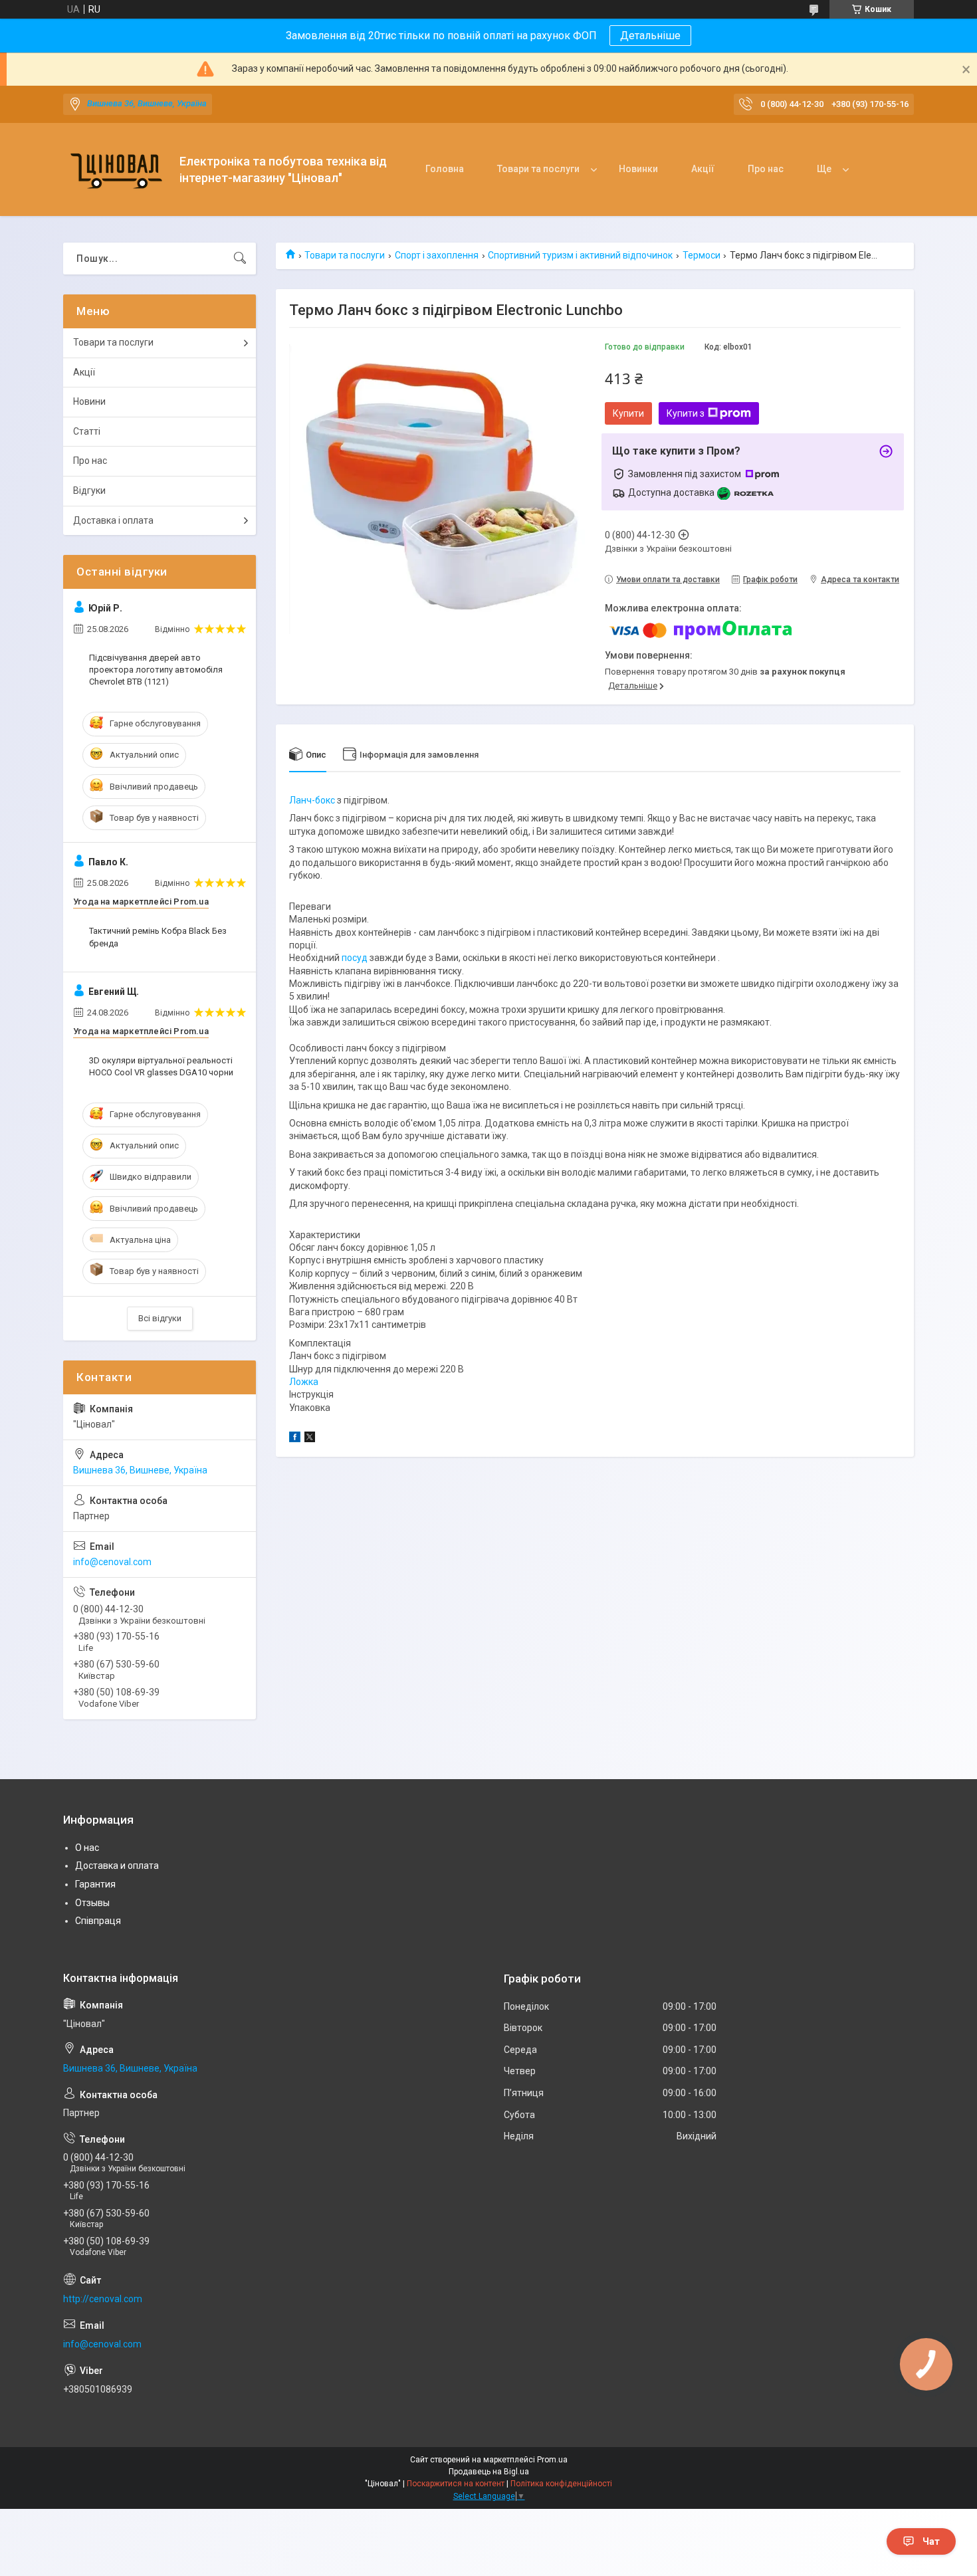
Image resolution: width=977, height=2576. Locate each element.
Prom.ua (552, 2460)
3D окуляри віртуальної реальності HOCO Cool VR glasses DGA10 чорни (161, 1066)
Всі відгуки (160, 1318)
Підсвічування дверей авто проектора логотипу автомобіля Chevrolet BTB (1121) (156, 670)
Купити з (686, 413)
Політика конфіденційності (561, 2484)
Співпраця (98, 1921)
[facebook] (295, 1439)
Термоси (702, 255)
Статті (87, 431)
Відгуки (89, 490)
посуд (355, 958)
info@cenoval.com (112, 1562)
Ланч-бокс (312, 800)
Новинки (638, 169)
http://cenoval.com (103, 2299)
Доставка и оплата (117, 1866)
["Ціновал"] (116, 170)
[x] (310, 1439)
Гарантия (95, 1884)
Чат (931, 2541)
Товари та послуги (538, 169)
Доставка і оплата (113, 520)
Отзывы (92, 1903)
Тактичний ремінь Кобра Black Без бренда (158, 937)
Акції (703, 169)
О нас (87, 1848)
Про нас (766, 169)
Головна (445, 169)
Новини (89, 401)
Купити (628, 413)
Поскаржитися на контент (456, 2484)
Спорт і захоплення (437, 255)
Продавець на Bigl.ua (489, 2472)
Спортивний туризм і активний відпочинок (580, 255)
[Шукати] (240, 259)
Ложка (304, 1382)
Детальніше (650, 36)
